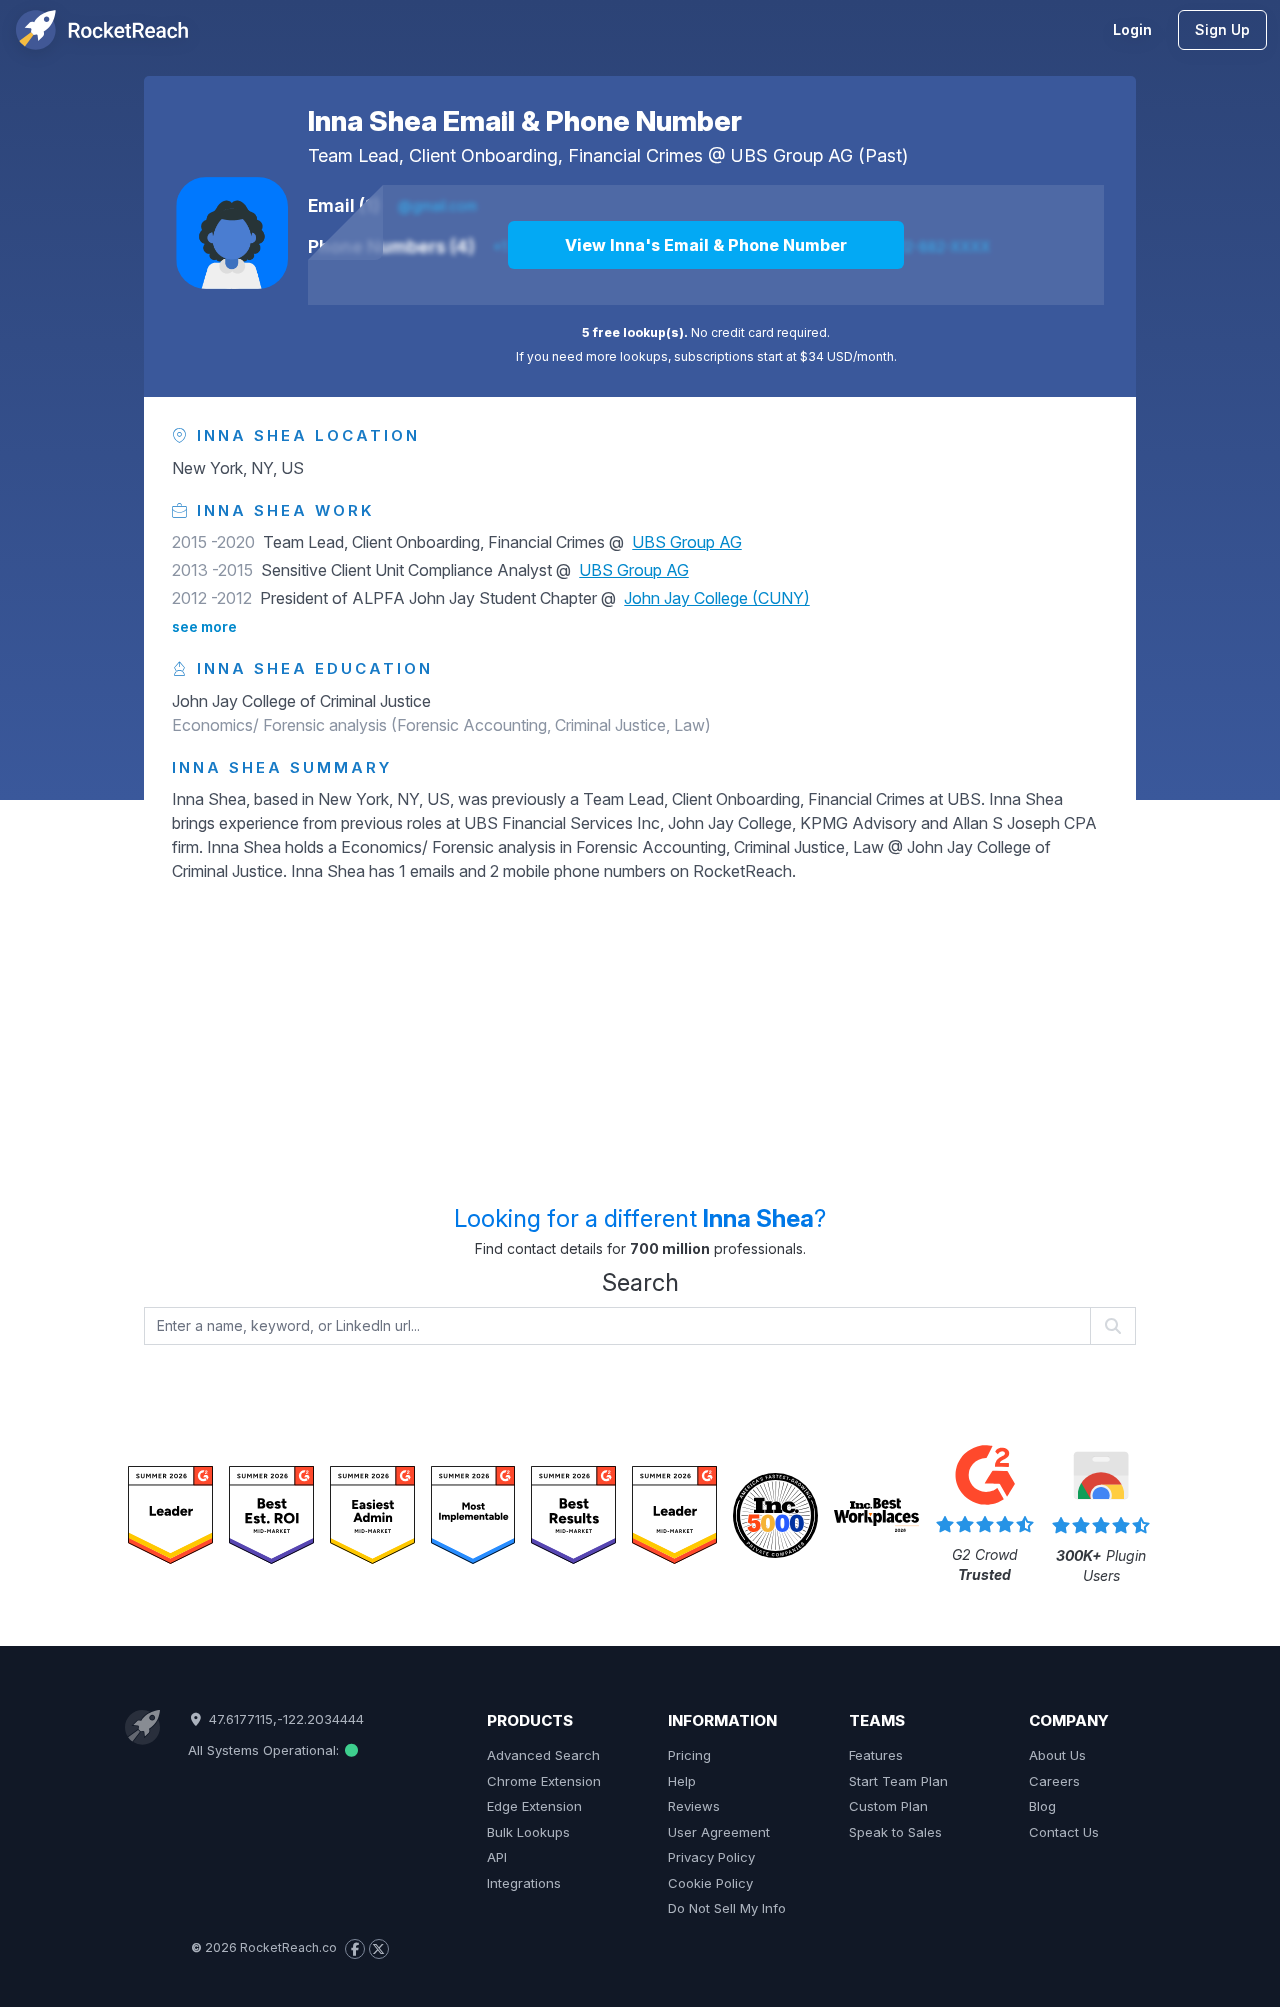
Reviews (694, 1806)
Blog (1042, 1806)
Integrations (524, 1883)
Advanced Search (543, 1755)
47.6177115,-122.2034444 (284, 1719)
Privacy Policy (711, 1857)
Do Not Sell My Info (727, 1908)
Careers (1054, 1781)
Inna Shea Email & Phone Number (525, 121)
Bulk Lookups (528, 1832)
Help (682, 1781)
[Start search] (1113, 1326)
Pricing (689, 1755)
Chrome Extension (544, 1781)
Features (876, 1755)
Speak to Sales (895, 1832)
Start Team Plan (898, 1781)
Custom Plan (888, 1806)
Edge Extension (534, 1806)
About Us (1057, 1755)
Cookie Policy (710, 1883)
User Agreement (719, 1832)
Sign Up (1222, 29)
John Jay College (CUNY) (717, 598)
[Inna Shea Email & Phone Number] (232, 233)
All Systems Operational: (265, 1750)
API (497, 1857)
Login (1132, 29)
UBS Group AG (792, 155)
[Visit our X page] (379, 1949)
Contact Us (1064, 1832)
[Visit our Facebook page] (355, 1949)
